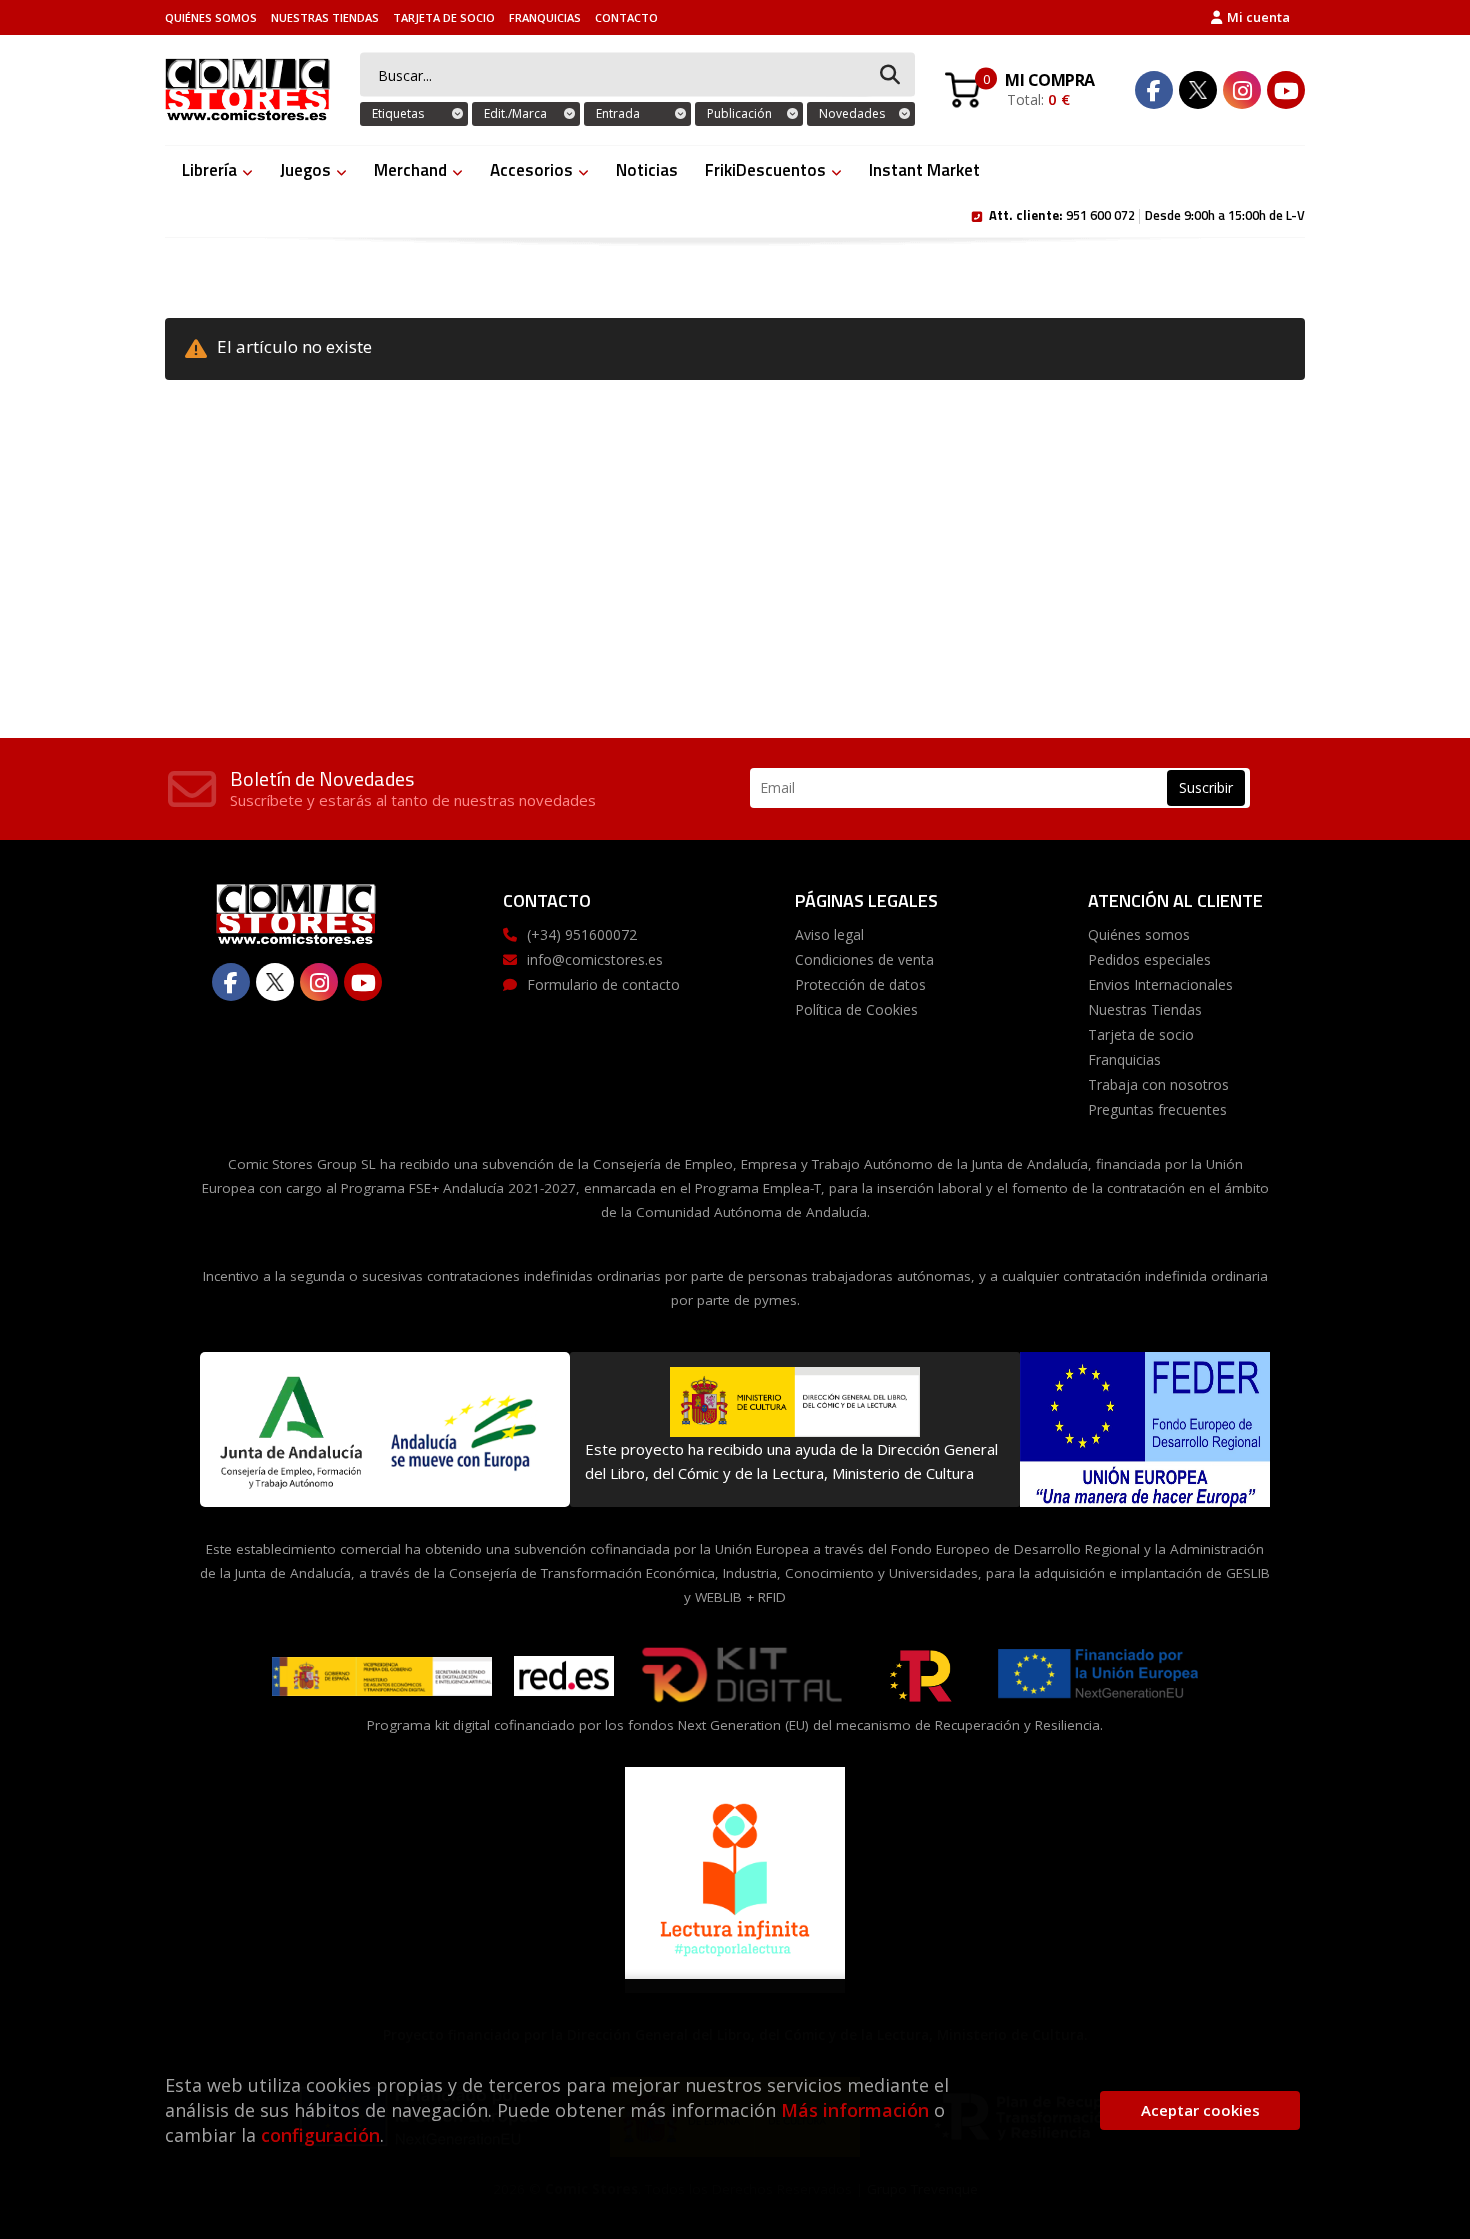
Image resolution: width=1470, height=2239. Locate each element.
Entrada (618, 113)
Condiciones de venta (864, 959)
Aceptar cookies (1200, 2110)
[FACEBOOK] (1154, 90)
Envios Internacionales (1160, 984)
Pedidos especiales (1149, 959)
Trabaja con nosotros (1158, 1084)
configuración (320, 2135)
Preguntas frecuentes (1157, 1109)
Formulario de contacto (603, 984)
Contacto (626, 17)
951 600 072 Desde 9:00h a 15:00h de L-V (1147, 214)
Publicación (739, 113)
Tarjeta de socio (444, 17)
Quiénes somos (211, 17)
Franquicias (545, 17)
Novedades (852, 113)
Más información (855, 2110)
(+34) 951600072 (582, 934)
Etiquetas (398, 113)
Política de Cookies (856, 1009)
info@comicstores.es (595, 959)
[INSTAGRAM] (1242, 90)
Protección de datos (860, 984)
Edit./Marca (515, 113)
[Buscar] (890, 75)
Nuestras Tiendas (325, 17)
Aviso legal (829, 934)
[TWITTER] (1198, 90)
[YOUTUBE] (1286, 90)
